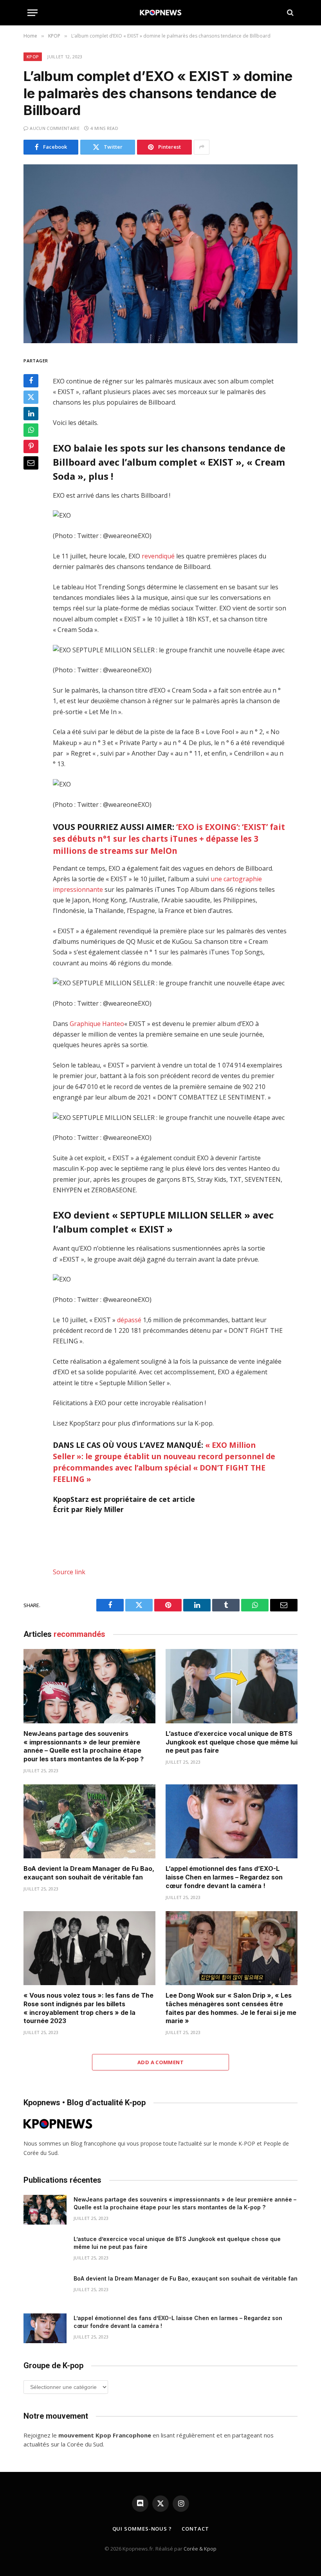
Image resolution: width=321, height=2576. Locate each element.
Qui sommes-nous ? (142, 2529)
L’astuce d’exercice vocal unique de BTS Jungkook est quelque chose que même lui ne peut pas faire (232, 1742)
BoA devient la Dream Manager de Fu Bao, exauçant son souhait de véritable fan (89, 1873)
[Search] (289, 13)
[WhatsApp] (31, 430)
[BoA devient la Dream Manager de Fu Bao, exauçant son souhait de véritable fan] (89, 1822)
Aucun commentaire (55, 128)
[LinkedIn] (31, 414)
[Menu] (32, 13)
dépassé (129, 1320)
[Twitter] (31, 397)
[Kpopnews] (161, 13)
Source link (69, 1572)
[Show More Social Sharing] (202, 147)
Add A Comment (160, 2062)
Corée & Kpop (200, 2549)
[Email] (31, 463)
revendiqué (158, 556)
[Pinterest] (31, 446)
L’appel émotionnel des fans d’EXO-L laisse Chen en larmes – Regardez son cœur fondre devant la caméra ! (224, 1877)
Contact (195, 2529)
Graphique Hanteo (97, 1024)
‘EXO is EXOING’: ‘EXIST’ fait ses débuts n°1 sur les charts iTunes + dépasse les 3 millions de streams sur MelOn (169, 839)
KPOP (33, 57)
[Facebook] (31, 381)
